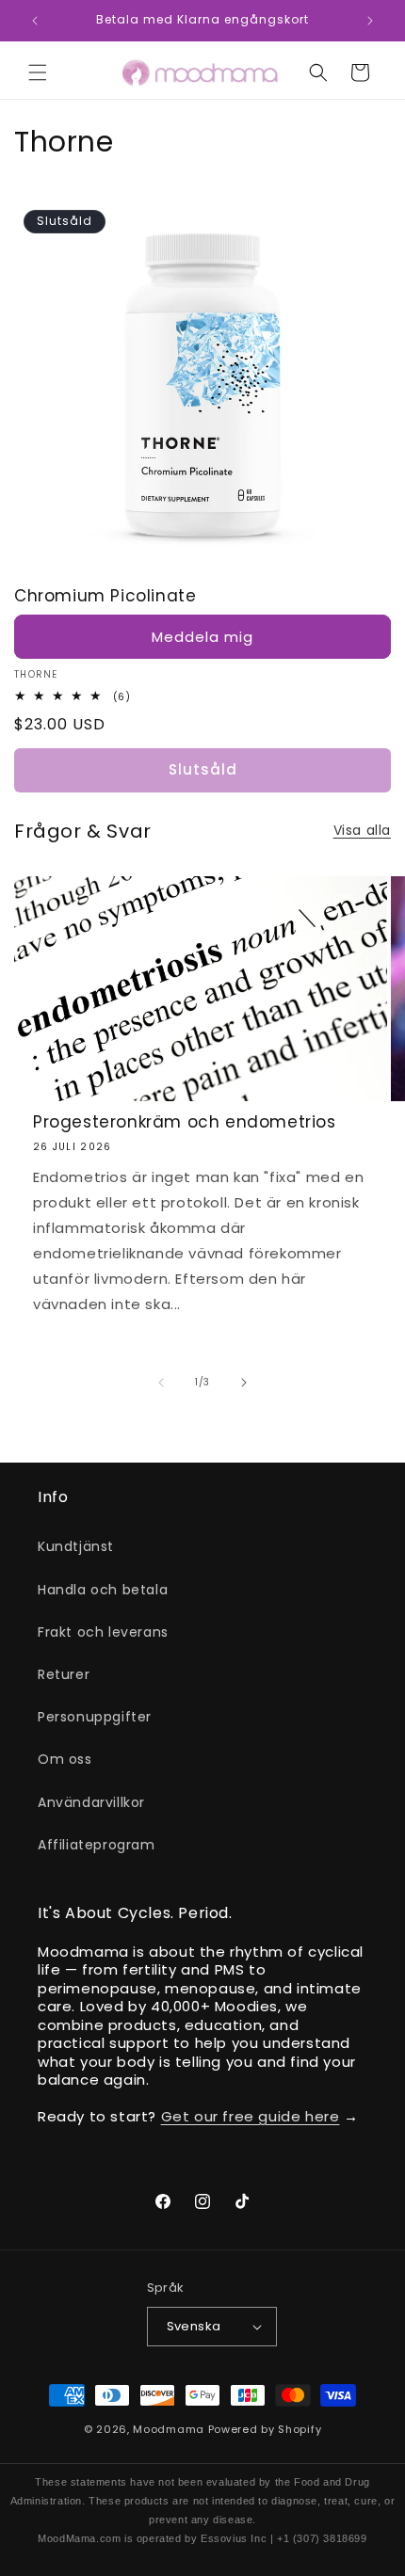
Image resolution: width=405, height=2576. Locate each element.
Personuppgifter (95, 1717)
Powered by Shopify (265, 2429)
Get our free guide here (251, 2116)
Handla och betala (103, 1590)
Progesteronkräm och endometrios (185, 1122)
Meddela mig (202, 637)
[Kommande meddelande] (370, 21)
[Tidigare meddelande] (35, 21)
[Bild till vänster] (161, 1383)
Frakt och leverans (103, 1632)
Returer (64, 1674)
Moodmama (169, 2429)
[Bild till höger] (244, 1383)
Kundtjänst (76, 1546)
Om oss (65, 1759)
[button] (38, 72)
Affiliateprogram (97, 1845)
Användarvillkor (91, 1802)
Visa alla (362, 830)
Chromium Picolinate (105, 596)
